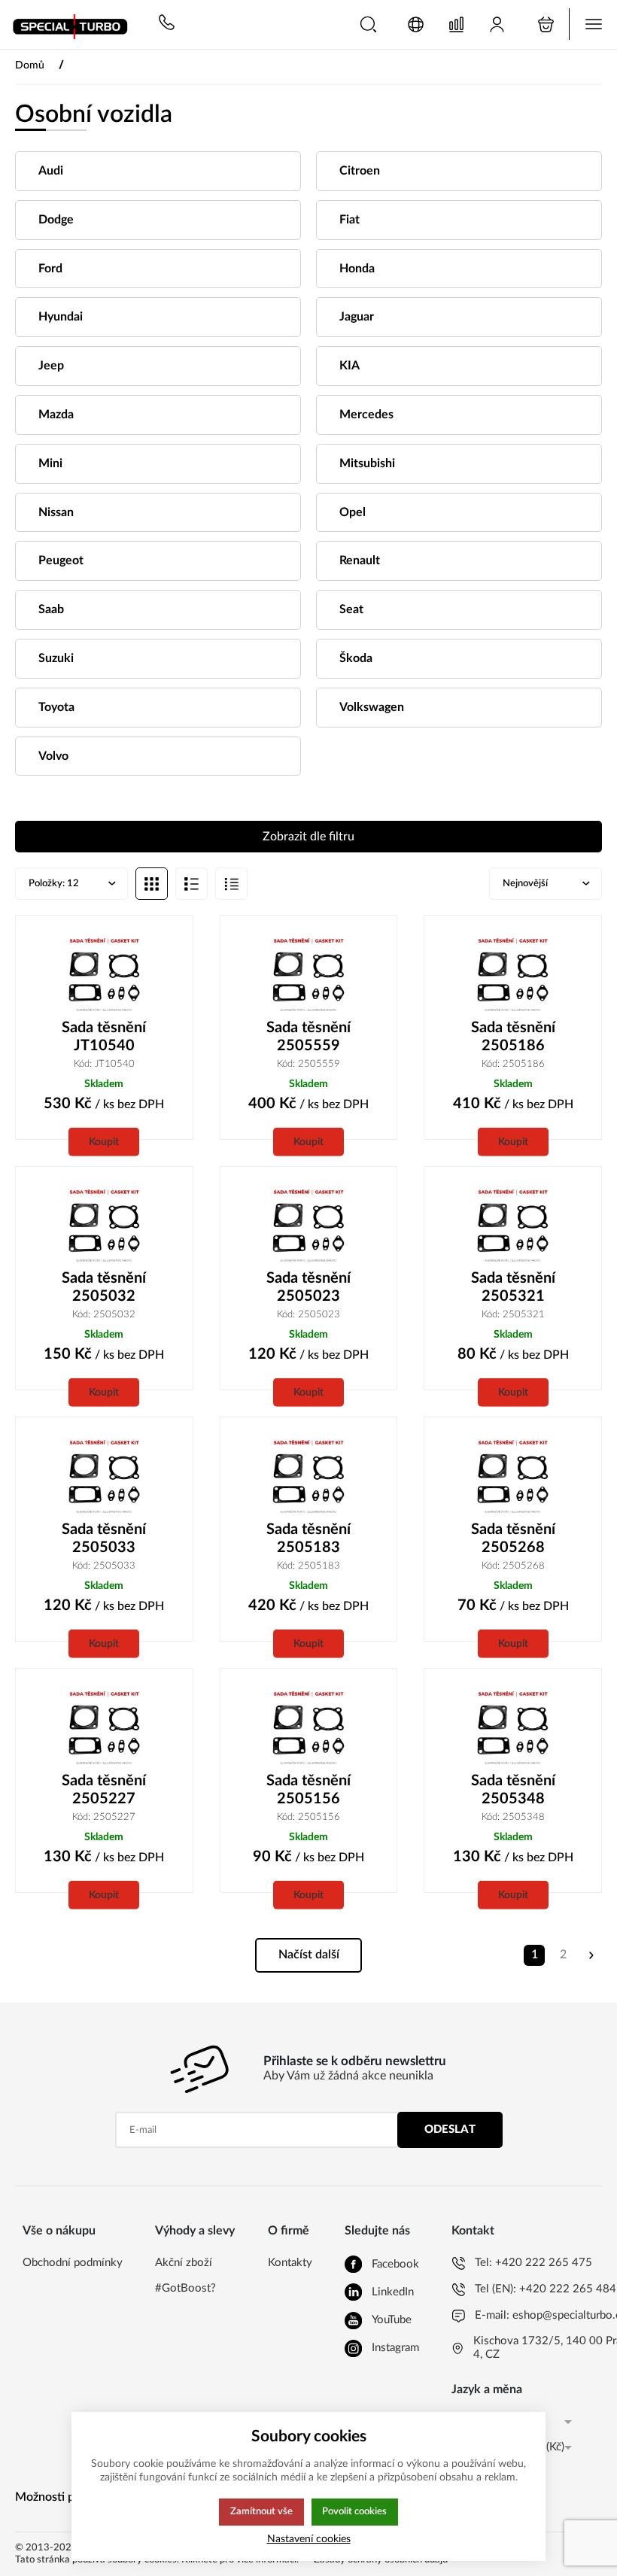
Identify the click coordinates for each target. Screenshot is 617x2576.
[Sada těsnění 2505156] (309, 1728)
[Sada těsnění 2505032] (104, 1226)
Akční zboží (184, 2263)
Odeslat (450, 2129)
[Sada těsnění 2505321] (513, 1226)
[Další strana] (591, 1955)
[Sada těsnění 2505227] (104, 1728)
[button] (368, 24)
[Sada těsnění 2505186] (513, 975)
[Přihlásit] (497, 24)
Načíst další (309, 1955)
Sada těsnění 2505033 (104, 1539)
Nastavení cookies (309, 2539)
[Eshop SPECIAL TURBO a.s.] (75, 24)
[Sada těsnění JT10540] (104, 975)
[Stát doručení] (416, 24)
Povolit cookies (354, 2511)
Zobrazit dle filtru (308, 837)
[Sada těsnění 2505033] (104, 1476)
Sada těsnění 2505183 (308, 1539)
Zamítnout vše (261, 2511)
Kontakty (290, 2263)
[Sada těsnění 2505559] (309, 975)
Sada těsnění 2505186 (513, 1037)
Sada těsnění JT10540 (104, 1037)
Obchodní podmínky (73, 2263)
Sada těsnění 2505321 (513, 1287)
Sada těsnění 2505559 (308, 1037)
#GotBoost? (185, 2288)
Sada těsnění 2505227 (104, 1790)
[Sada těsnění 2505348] (513, 1728)
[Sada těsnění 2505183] (309, 1476)
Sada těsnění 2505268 (513, 1539)
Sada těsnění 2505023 (308, 1287)
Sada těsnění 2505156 (308, 1790)
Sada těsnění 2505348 (513, 1790)
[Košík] (546, 24)
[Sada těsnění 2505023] (309, 1226)
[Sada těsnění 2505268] (513, 1476)
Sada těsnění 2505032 (104, 1287)
